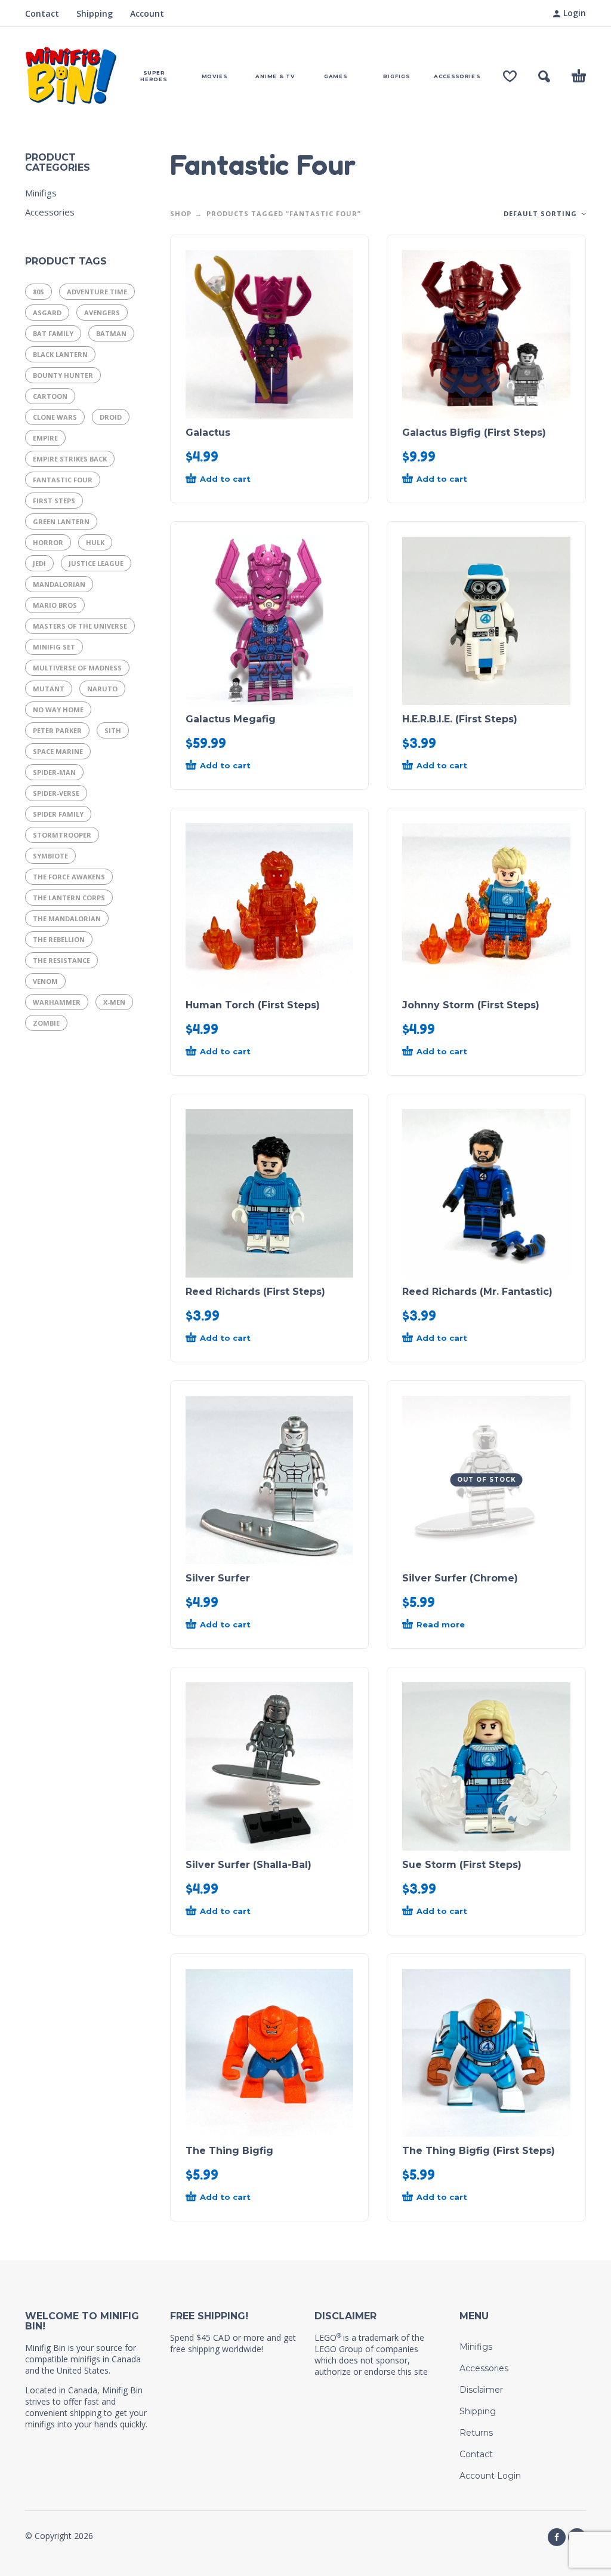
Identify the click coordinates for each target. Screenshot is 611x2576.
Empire (45, 438)
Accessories (50, 212)
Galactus (208, 433)
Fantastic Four (63, 480)
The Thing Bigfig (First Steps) (479, 2151)
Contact (42, 13)
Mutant (49, 689)
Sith (113, 730)
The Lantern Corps (69, 898)
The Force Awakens (69, 877)
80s (38, 292)
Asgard (47, 313)
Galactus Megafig (231, 719)
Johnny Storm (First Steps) (471, 1005)
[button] (544, 76)
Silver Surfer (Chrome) (460, 1578)
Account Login (490, 2476)
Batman (111, 333)
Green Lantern (61, 521)
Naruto (102, 689)
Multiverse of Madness (77, 668)
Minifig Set (54, 647)
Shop (181, 213)
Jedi (39, 563)
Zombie (46, 1023)
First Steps (54, 501)
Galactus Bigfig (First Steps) (474, 433)
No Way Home (58, 710)
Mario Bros (55, 605)
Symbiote (50, 856)
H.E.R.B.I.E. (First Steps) (460, 719)
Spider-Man (54, 772)
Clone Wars (55, 417)
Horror (48, 542)
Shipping (95, 13)
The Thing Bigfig (229, 2151)
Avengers (102, 313)
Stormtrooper (62, 835)
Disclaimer (481, 2390)
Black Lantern (60, 354)
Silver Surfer (218, 1578)
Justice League (96, 563)
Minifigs (41, 193)
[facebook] (557, 2537)
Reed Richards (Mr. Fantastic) (477, 1292)
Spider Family (58, 814)
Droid (111, 417)
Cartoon (50, 396)
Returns (476, 2433)
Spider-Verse (56, 793)
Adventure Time (97, 292)
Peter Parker (57, 730)
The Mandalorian (67, 918)
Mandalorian (59, 584)
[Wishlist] (510, 76)
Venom (45, 981)
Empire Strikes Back (70, 459)
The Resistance (61, 960)
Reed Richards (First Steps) (255, 1292)
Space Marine (58, 751)
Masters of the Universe (80, 626)
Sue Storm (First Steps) (462, 1865)
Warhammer (57, 1002)
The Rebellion (59, 939)
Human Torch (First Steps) (253, 1005)
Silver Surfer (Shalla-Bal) (249, 1865)
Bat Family (53, 333)
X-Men (114, 1002)
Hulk (95, 542)
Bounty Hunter (63, 375)
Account (147, 13)
